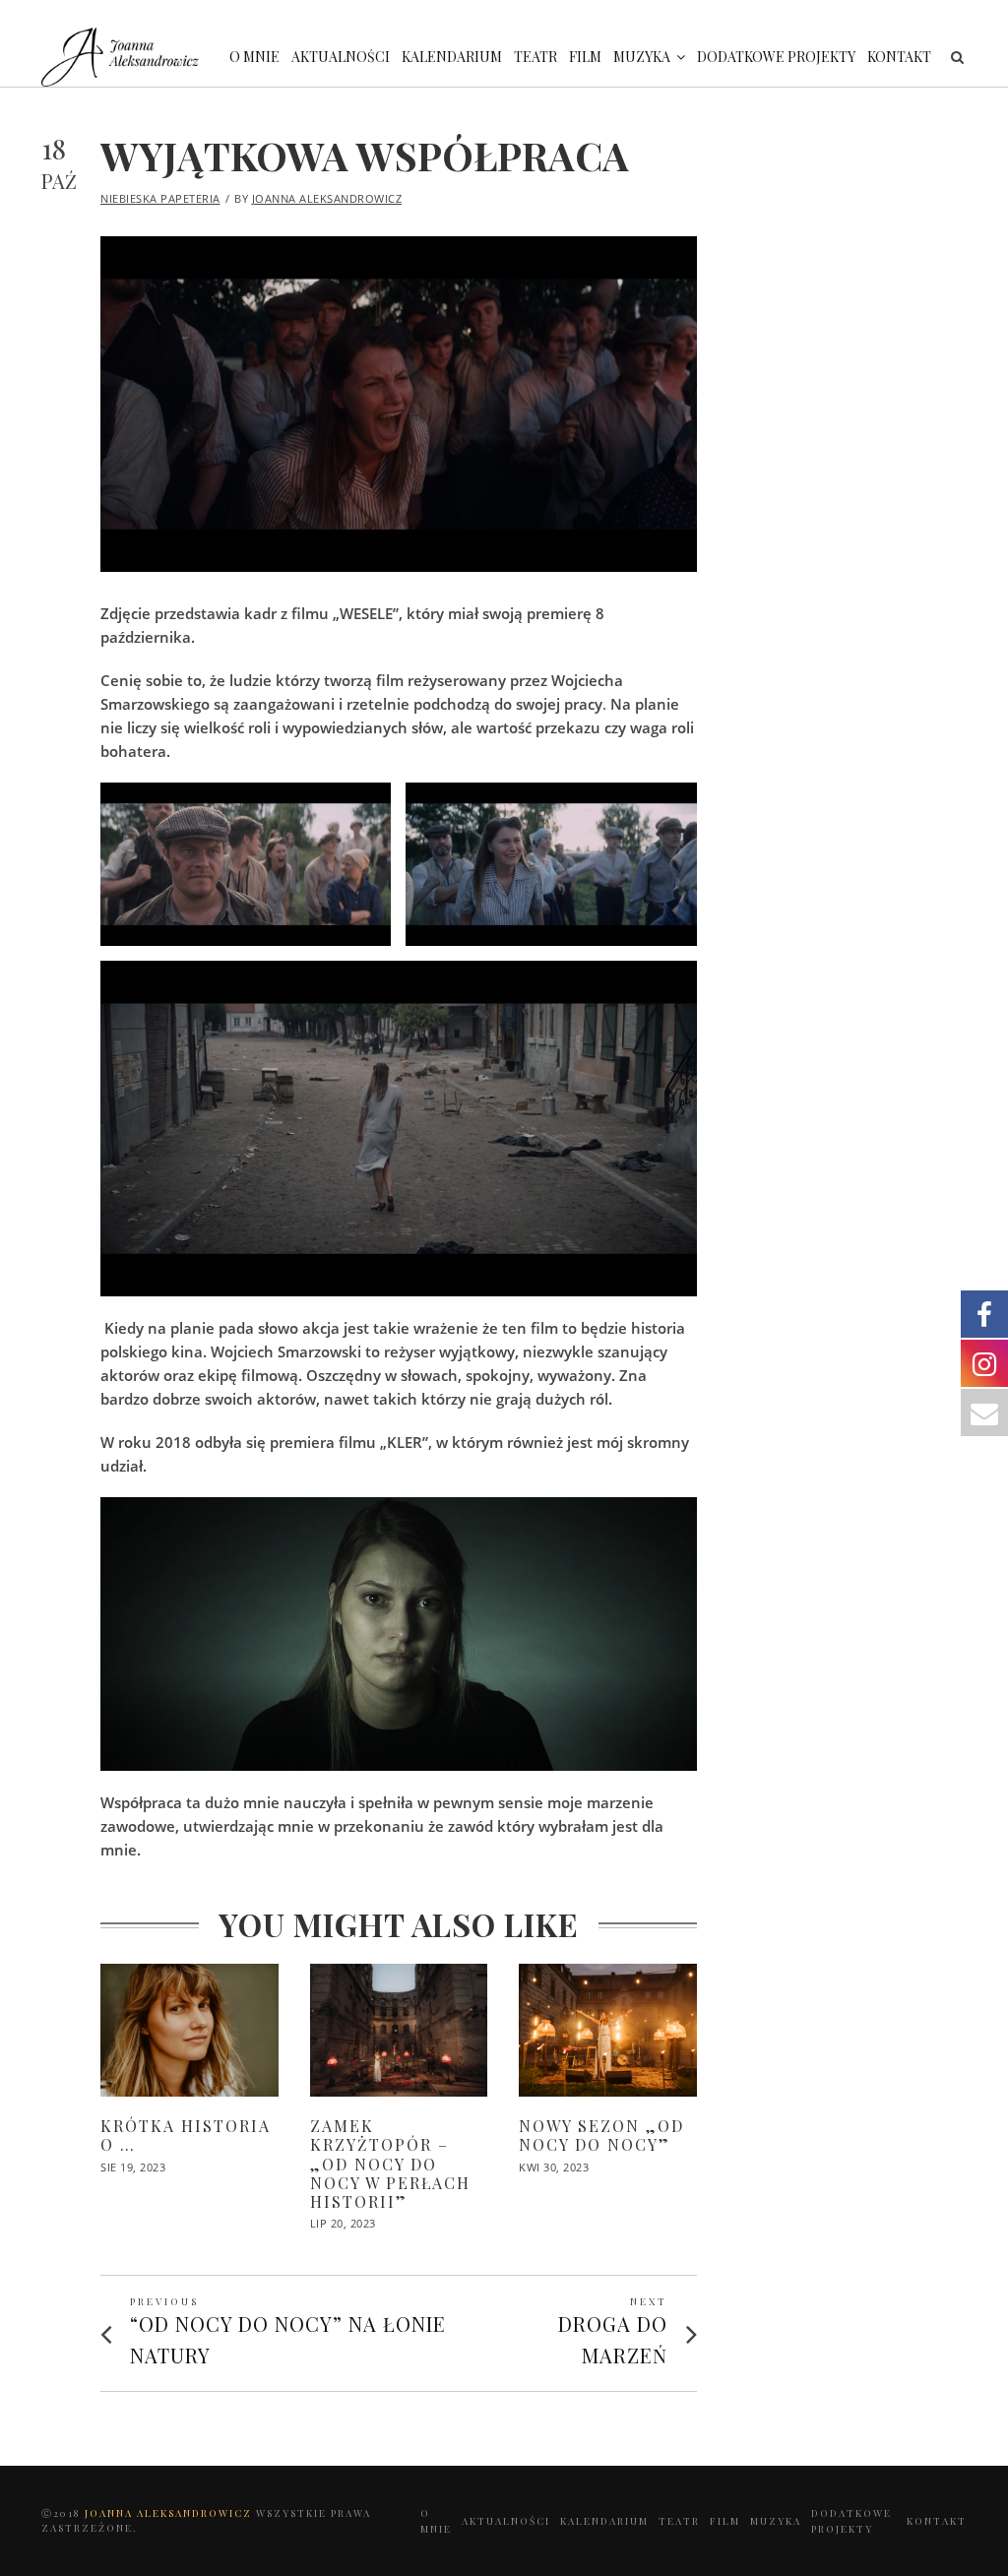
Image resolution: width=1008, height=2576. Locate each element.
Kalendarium (452, 57)
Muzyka (642, 57)
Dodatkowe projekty (776, 57)
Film (585, 57)
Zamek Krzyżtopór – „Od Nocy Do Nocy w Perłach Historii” (390, 2164)
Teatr (535, 57)
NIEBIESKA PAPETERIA (160, 198)
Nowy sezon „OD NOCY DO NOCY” (601, 2135)
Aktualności (341, 57)
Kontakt (899, 57)
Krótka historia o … (186, 2135)
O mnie (254, 57)
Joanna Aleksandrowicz (327, 198)
